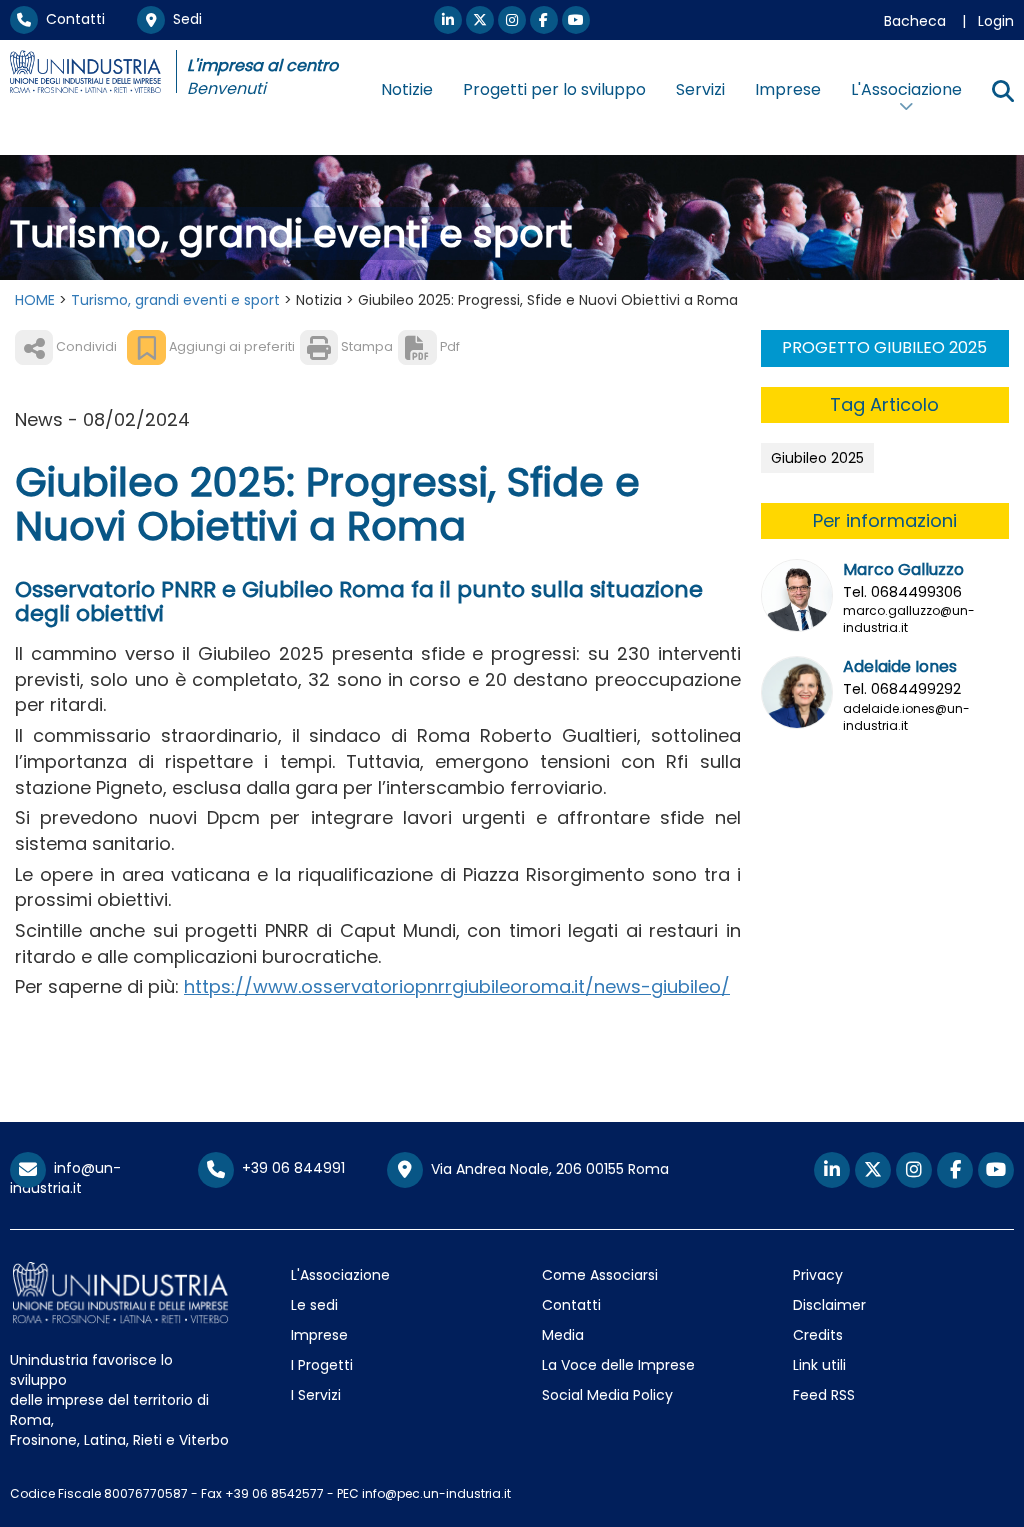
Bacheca (915, 21)
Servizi (700, 89)
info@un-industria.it (65, 1177)
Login (996, 21)
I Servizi (316, 1395)
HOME (35, 300)
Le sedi (314, 1305)
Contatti (71, 19)
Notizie (407, 89)
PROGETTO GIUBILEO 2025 (884, 347)
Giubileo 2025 (817, 458)
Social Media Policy (607, 1395)
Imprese (788, 89)
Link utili (819, 1365)
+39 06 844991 (289, 1168)
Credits (818, 1335)
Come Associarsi (600, 1275)
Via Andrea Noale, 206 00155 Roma (546, 1168)
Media (563, 1335)
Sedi (183, 19)
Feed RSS (824, 1395)
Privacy (818, 1275)
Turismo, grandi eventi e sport (175, 300)
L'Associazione (340, 1275)
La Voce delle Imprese (618, 1365)
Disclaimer (829, 1305)
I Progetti (322, 1365)
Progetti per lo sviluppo (554, 89)
